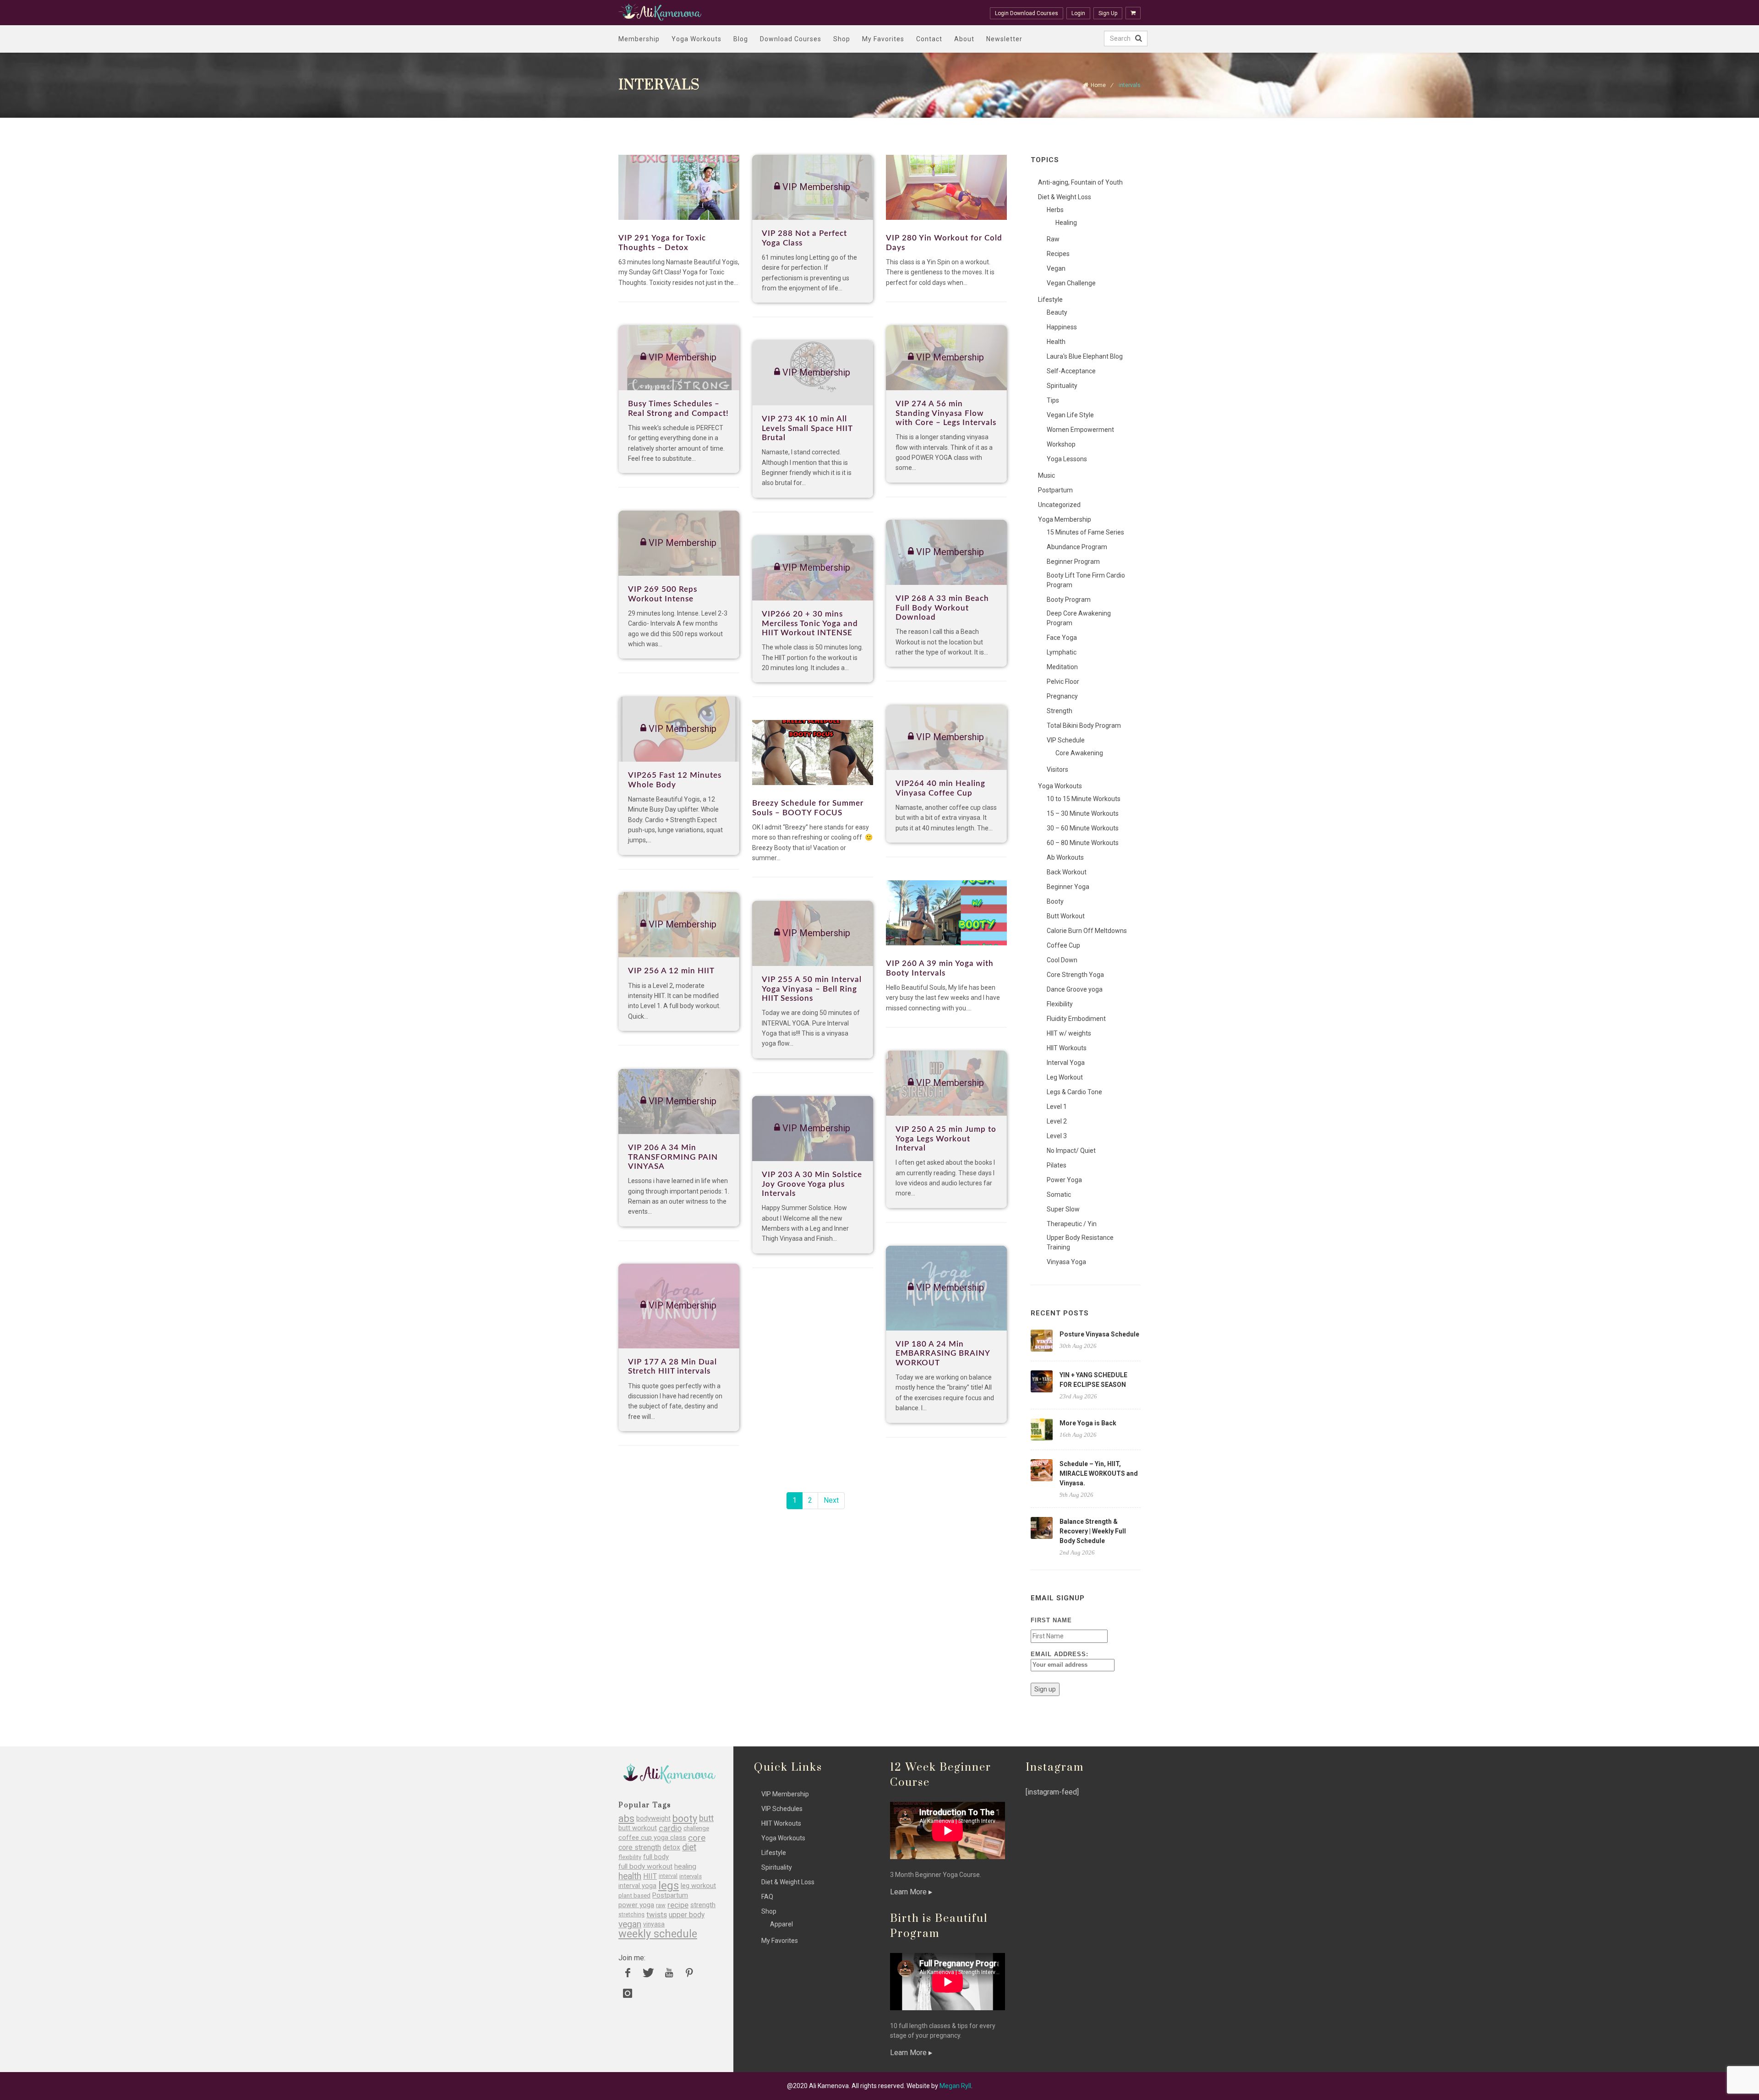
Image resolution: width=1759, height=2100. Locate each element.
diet (689, 1847)
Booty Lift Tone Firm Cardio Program (1086, 580)
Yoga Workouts (696, 39)
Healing (1066, 223)
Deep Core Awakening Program (1079, 618)
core (697, 1838)
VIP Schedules (782, 1809)
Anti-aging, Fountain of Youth (1080, 182)
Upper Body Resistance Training (1080, 1242)
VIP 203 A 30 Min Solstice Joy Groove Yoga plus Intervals (812, 1184)
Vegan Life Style (1070, 415)
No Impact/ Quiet (1071, 1151)
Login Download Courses (1027, 13)
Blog (741, 39)
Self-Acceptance (1071, 371)
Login (1078, 13)
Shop (842, 39)
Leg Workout (1065, 1077)
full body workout (645, 1867)
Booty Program (1069, 600)
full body (656, 1857)
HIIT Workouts (1067, 1048)
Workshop (1061, 444)
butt (706, 1819)
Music (1046, 475)
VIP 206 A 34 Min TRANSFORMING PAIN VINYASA (673, 1157)
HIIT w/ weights (1069, 1033)
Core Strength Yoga (1075, 975)
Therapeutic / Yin (1072, 1224)
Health (1056, 342)
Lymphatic (1062, 652)
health (630, 1876)
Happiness (1062, 327)
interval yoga (637, 1886)
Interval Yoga (1066, 1063)
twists (657, 1915)
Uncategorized (1059, 505)
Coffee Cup (1063, 945)
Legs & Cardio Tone (1074, 1092)
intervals (691, 1876)
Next (831, 1500)
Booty (1055, 901)
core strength (640, 1847)
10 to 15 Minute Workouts (1084, 799)
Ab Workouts (1065, 857)
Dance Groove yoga (1075, 989)
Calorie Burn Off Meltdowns (1087, 931)
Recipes (1058, 254)
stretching (631, 1915)
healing (685, 1867)
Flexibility (1060, 1004)
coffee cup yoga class (652, 1838)
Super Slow (1063, 1209)
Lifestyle (1050, 300)
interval (668, 1876)
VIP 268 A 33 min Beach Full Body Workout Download (942, 608)
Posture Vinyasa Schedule (1099, 1334)
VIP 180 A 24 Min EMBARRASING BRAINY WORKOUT (943, 1353)
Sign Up (1108, 13)
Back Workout (1067, 872)
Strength (1060, 711)
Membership (639, 39)
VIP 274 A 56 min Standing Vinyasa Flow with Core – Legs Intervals (946, 413)
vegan (630, 1924)
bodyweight (653, 1819)
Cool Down (1062, 960)
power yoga (636, 1905)
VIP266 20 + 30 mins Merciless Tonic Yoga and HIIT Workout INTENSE (810, 623)
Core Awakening (1079, 753)
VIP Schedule (1066, 740)
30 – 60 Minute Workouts (1083, 828)
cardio (670, 1828)
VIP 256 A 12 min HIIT (671, 971)
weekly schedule (658, 1934)
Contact (929, 39)
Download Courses (791, 39)
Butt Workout (1066, 916)
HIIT (650, 1876)
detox (672, 1847)
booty (685, 1819)
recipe (678, 1905)
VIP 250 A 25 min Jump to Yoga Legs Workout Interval (946, 1139)
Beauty (1057, 312)
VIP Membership (785, 1794)
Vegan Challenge (1071, 283)
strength (703, 1905)
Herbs (1055, 210)
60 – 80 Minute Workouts (1083, 843)
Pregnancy (1062, 696)
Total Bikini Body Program (1084, 725)
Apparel (781, 1924)
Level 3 (1057, 1136)
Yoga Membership (1065, 519)
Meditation (1062, 667)
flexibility (630, 1857)
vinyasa (654, 1924)
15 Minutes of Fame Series (1085, 532)
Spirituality (1062, 386)
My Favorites (883, 39)
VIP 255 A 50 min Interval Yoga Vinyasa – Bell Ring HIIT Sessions (812, 989)
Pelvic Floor (1063, 682)
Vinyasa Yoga (1066, 1262)
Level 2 (1057, 1121)
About (964, 39)
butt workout (638, 1828)
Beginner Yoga (1068, 887)
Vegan (1056, 268)
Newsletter (1004, 39)
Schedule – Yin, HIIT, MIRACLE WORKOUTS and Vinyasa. (1099, 1473)
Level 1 (1057, 1107)
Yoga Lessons (1067, 459)
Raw (1053, 239)
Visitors (1057, 769)
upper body (687, 1915)
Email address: (1060, 1654)
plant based (634, 1895)
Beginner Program (1073, 562)
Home (1098, 85)
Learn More (909, 1892)
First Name (1051, 1620)
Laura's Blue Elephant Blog (1085, 356)
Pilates (1057, 1165)
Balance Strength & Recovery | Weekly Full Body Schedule (1093, 1531)
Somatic (1059, 1195)
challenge (696, 1828)
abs (626, 1819)
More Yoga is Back (1088, 1423)
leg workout (698, 1886)
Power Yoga (1064, 1180)
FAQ (767, 1897)
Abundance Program (1077, 547)
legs (669, 1886)
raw (661, 1905)
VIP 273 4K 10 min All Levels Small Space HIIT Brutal (807, 428)
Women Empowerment (1080, 430)
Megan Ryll (955, 2086)
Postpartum (1055, 490)
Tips (1053, 400)
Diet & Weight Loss (1065, 197)
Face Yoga (1062, 638)
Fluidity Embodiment (1076, 1019)
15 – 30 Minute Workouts (1083, 813)
